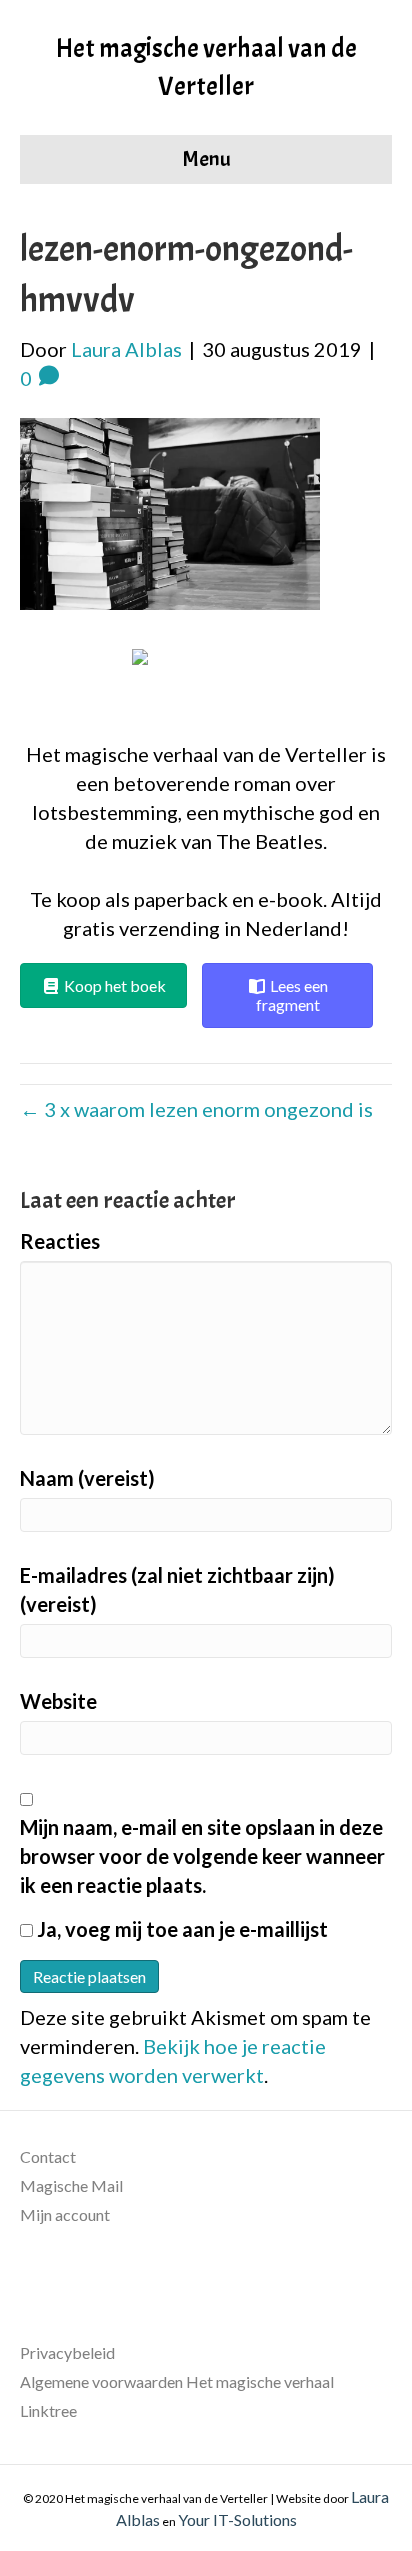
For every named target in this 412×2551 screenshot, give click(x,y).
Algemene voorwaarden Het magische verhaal (177, 2381)
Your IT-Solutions (237, 2519)
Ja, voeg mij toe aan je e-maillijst (180, 1929)
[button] (206, 684)
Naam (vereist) (87, 1478)
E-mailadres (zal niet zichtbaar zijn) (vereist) (177, 1589)
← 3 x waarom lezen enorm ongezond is (196, 1109)
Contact (48, 2156)
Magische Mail (71, 2185)
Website (58, 1701)
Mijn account (65, 2214)
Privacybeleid (67, 2352)
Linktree (48, 2410)
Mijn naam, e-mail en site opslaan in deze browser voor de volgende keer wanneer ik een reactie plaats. (202, 1856)
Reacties (60, 1241)
